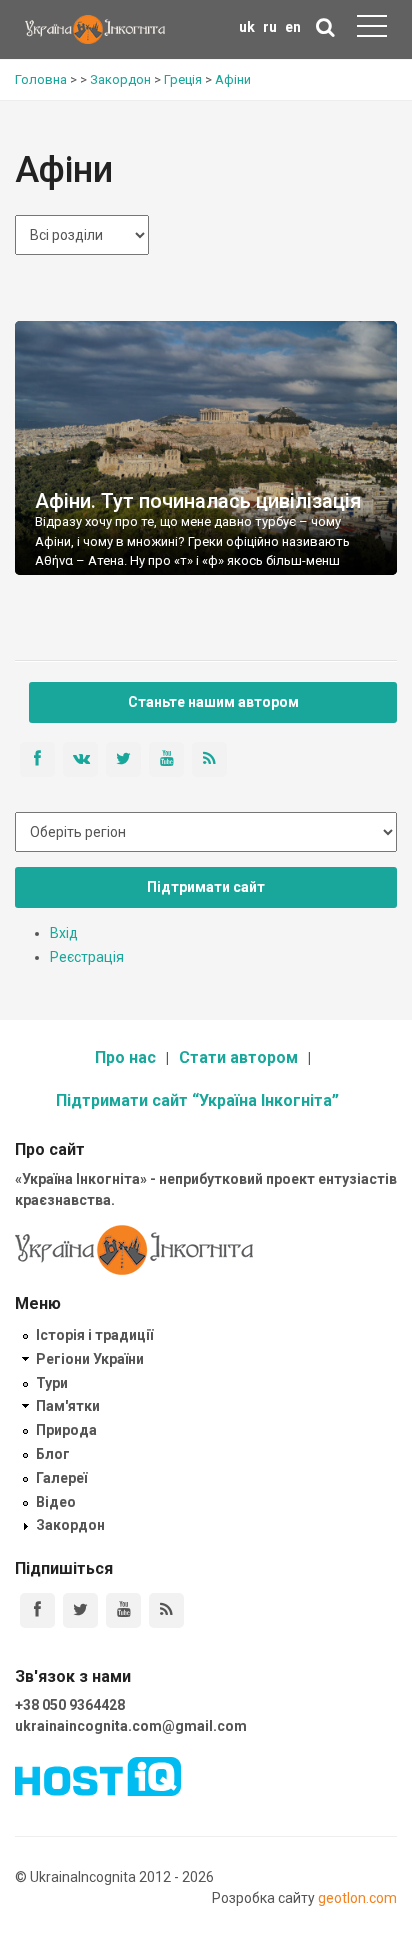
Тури (52, 1383)
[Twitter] (80, 1610)
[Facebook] (37, 1610)
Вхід (64, 933)
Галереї (61, 1478)
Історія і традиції (94, 1335)
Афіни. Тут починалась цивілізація (198, 501)
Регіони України (90, 1359)
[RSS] (166, 1610)
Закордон (70, 1525)
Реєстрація (87, 957)
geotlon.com (357, 1898)
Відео (56, 1502)
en (293, 27)
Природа (66, 1430)
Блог (53, 1454)
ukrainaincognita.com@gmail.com (131, 1726)
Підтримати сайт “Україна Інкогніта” (197, 1100)
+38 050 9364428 (70, 1705)
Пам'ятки (68, 1406)
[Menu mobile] (372, 30)
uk (247, 27)
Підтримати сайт (206, 887)
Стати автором (238, 1057)
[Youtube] (123, 1610)
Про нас (125, 1057)
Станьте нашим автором (213, 702)
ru (270, 27)
